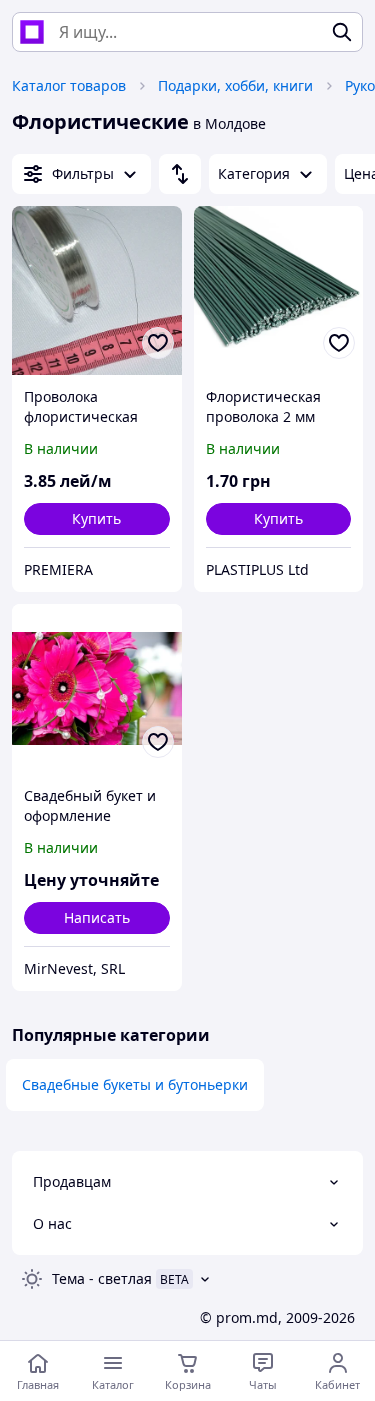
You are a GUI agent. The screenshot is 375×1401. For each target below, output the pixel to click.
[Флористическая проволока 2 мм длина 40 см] (279, 291)
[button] (97, 519)
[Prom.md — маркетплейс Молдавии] (32, 32)
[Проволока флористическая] (97, 291)
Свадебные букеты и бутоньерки (135, 1084)
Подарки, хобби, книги (235, 85)
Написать (97, 917)
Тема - (102, 1278)
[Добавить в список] (158, 343)
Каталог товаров (69, 85)
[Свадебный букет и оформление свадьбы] (97, 689)
